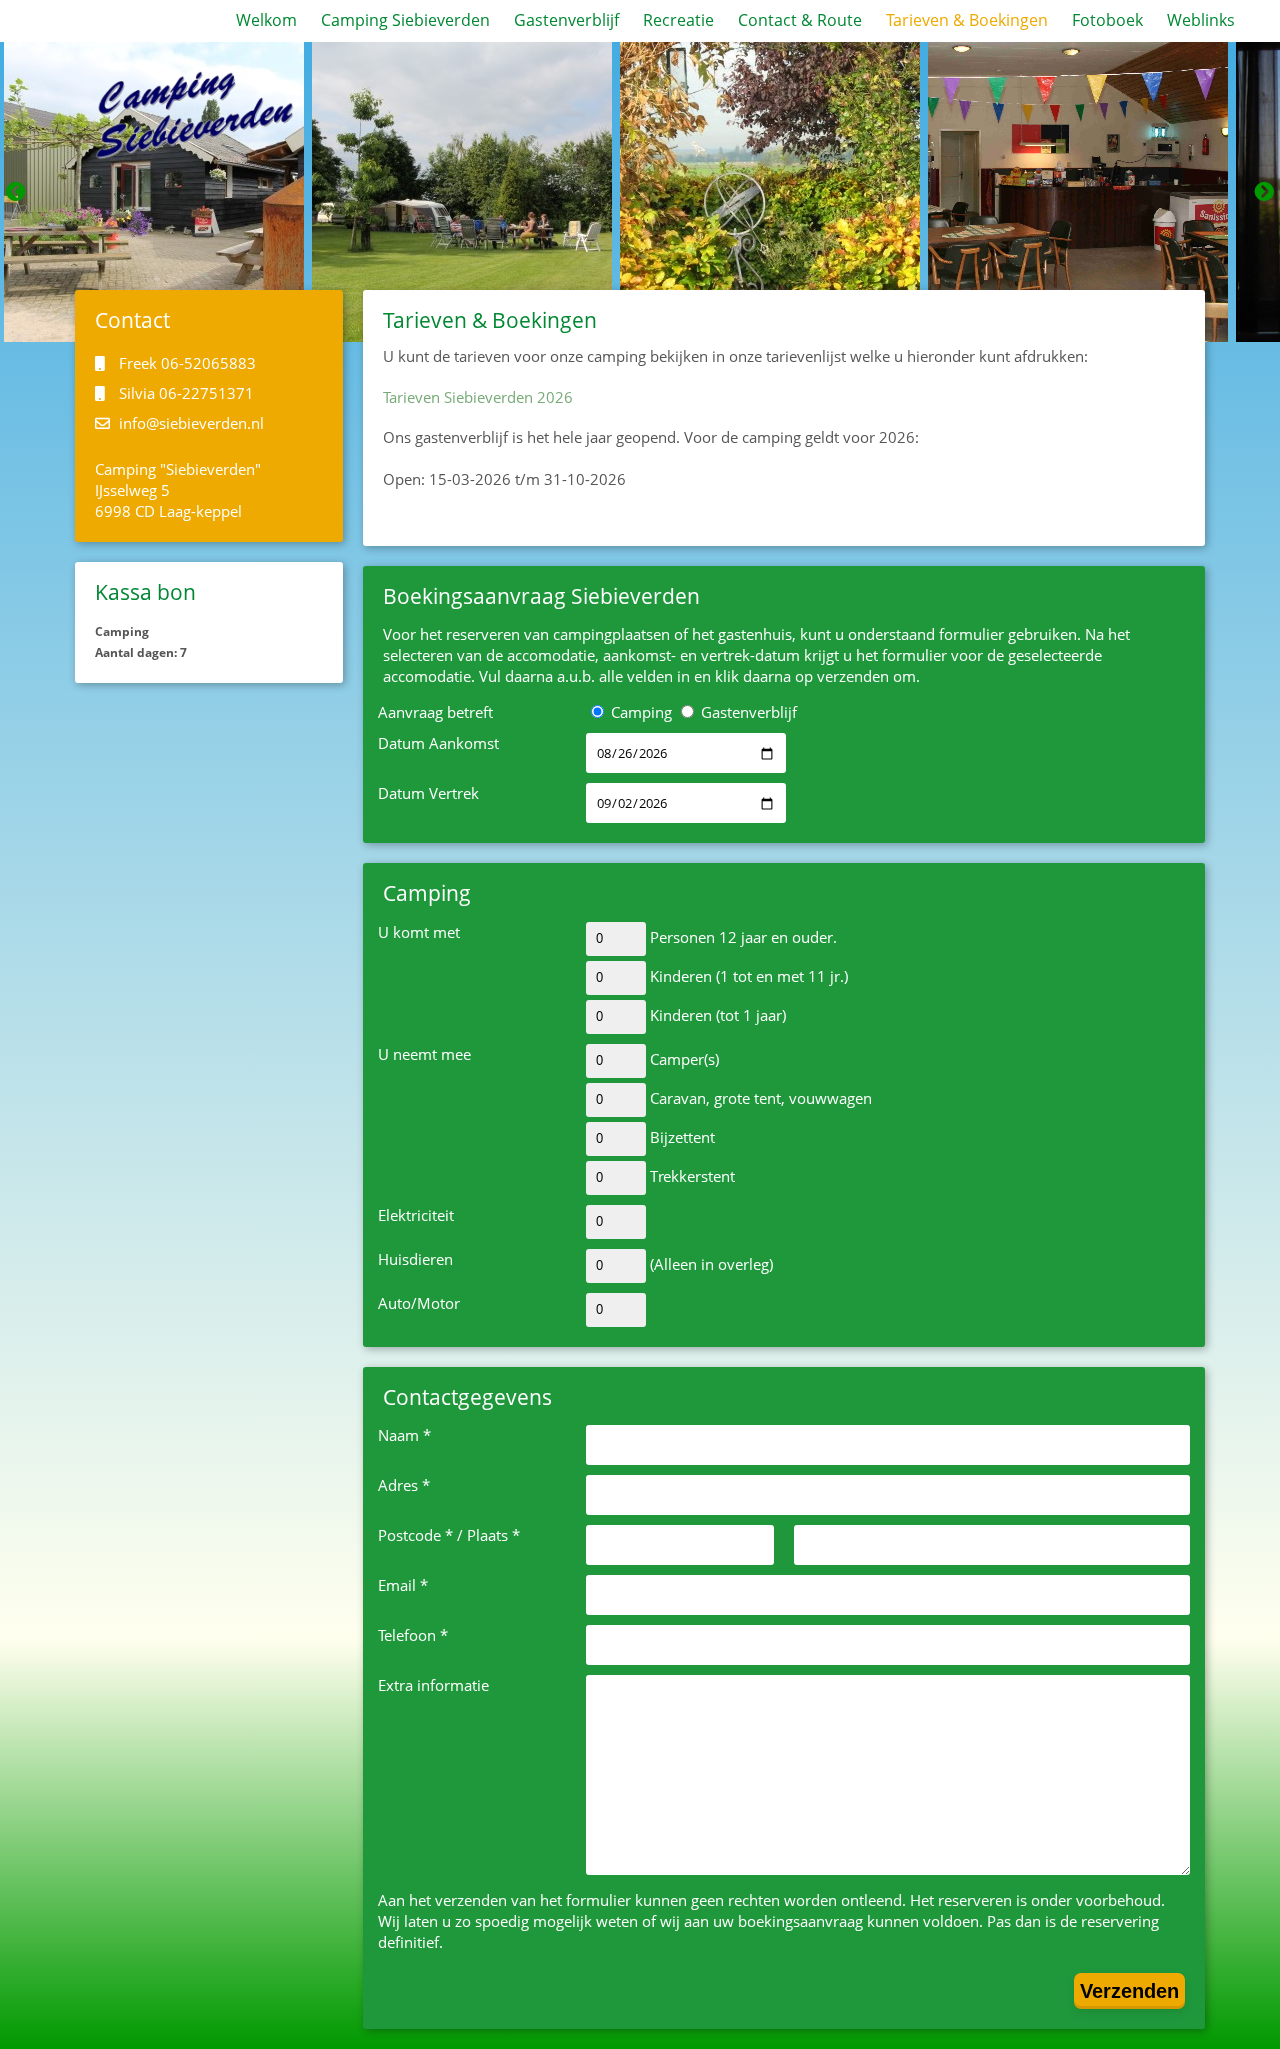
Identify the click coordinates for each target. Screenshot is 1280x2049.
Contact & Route (800, 20)
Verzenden (1129, 1991)
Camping (639, 712)
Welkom (266, 20)
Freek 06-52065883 (185, 363)
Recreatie (678, 20)
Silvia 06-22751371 (184, 393)
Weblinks (1201, 20)
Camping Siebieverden (405, 20)
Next (1264, 192)
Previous (16, 192)
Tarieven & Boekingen (967, 20)
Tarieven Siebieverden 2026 (478, 397)
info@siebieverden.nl (189, 423)
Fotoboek (1107, 20)
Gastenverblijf (566, 20)
